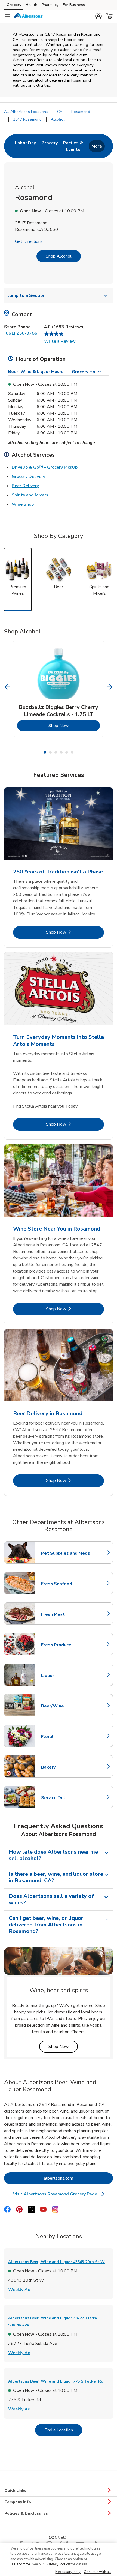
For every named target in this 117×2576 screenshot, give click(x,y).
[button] (98, 16)
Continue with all (97, 2572)
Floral (65, 1737)
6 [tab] (72, 752)
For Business (74, 5)
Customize (21, 2564)
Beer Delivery (25, 486)
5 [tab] (67, 752)
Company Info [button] (18, 2502)
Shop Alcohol (59, 256)
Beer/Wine (65, 1706)
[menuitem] (25, 146)
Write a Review (60, 341)
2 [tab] (50, 752)
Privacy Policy (58, 2564)
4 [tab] (61, 752)
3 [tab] (56, 752)
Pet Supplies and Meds (66, 1553)
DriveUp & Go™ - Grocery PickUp (45, 467)
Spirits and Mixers (30, 495)
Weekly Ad (19, 2289)
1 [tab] (45, 752)
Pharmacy (50, 5)
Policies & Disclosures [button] (26, 2513)
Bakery (65, 1767)
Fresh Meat (65, 1614)
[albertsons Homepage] (29, 16)
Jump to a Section (27, 295)
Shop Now (74, 725)
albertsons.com (78, 2178)
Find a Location (63, 2430)
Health (31, 5)
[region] (59, 2560)
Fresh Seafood (65, 1584)
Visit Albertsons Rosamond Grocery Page (59, 2194)
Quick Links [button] (15, 2490)
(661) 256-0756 (21, 333)
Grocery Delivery (28, 476)
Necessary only (68, 2572)
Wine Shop (23, 504)
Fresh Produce (65, 1645)
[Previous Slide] (7, 687)
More (97, 146)
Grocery (14, 5)
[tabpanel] (59, 689)
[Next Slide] (110, 687)
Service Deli (65, 1798)
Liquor (65, 1676)
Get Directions (29, 241)
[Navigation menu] (8, 16)
